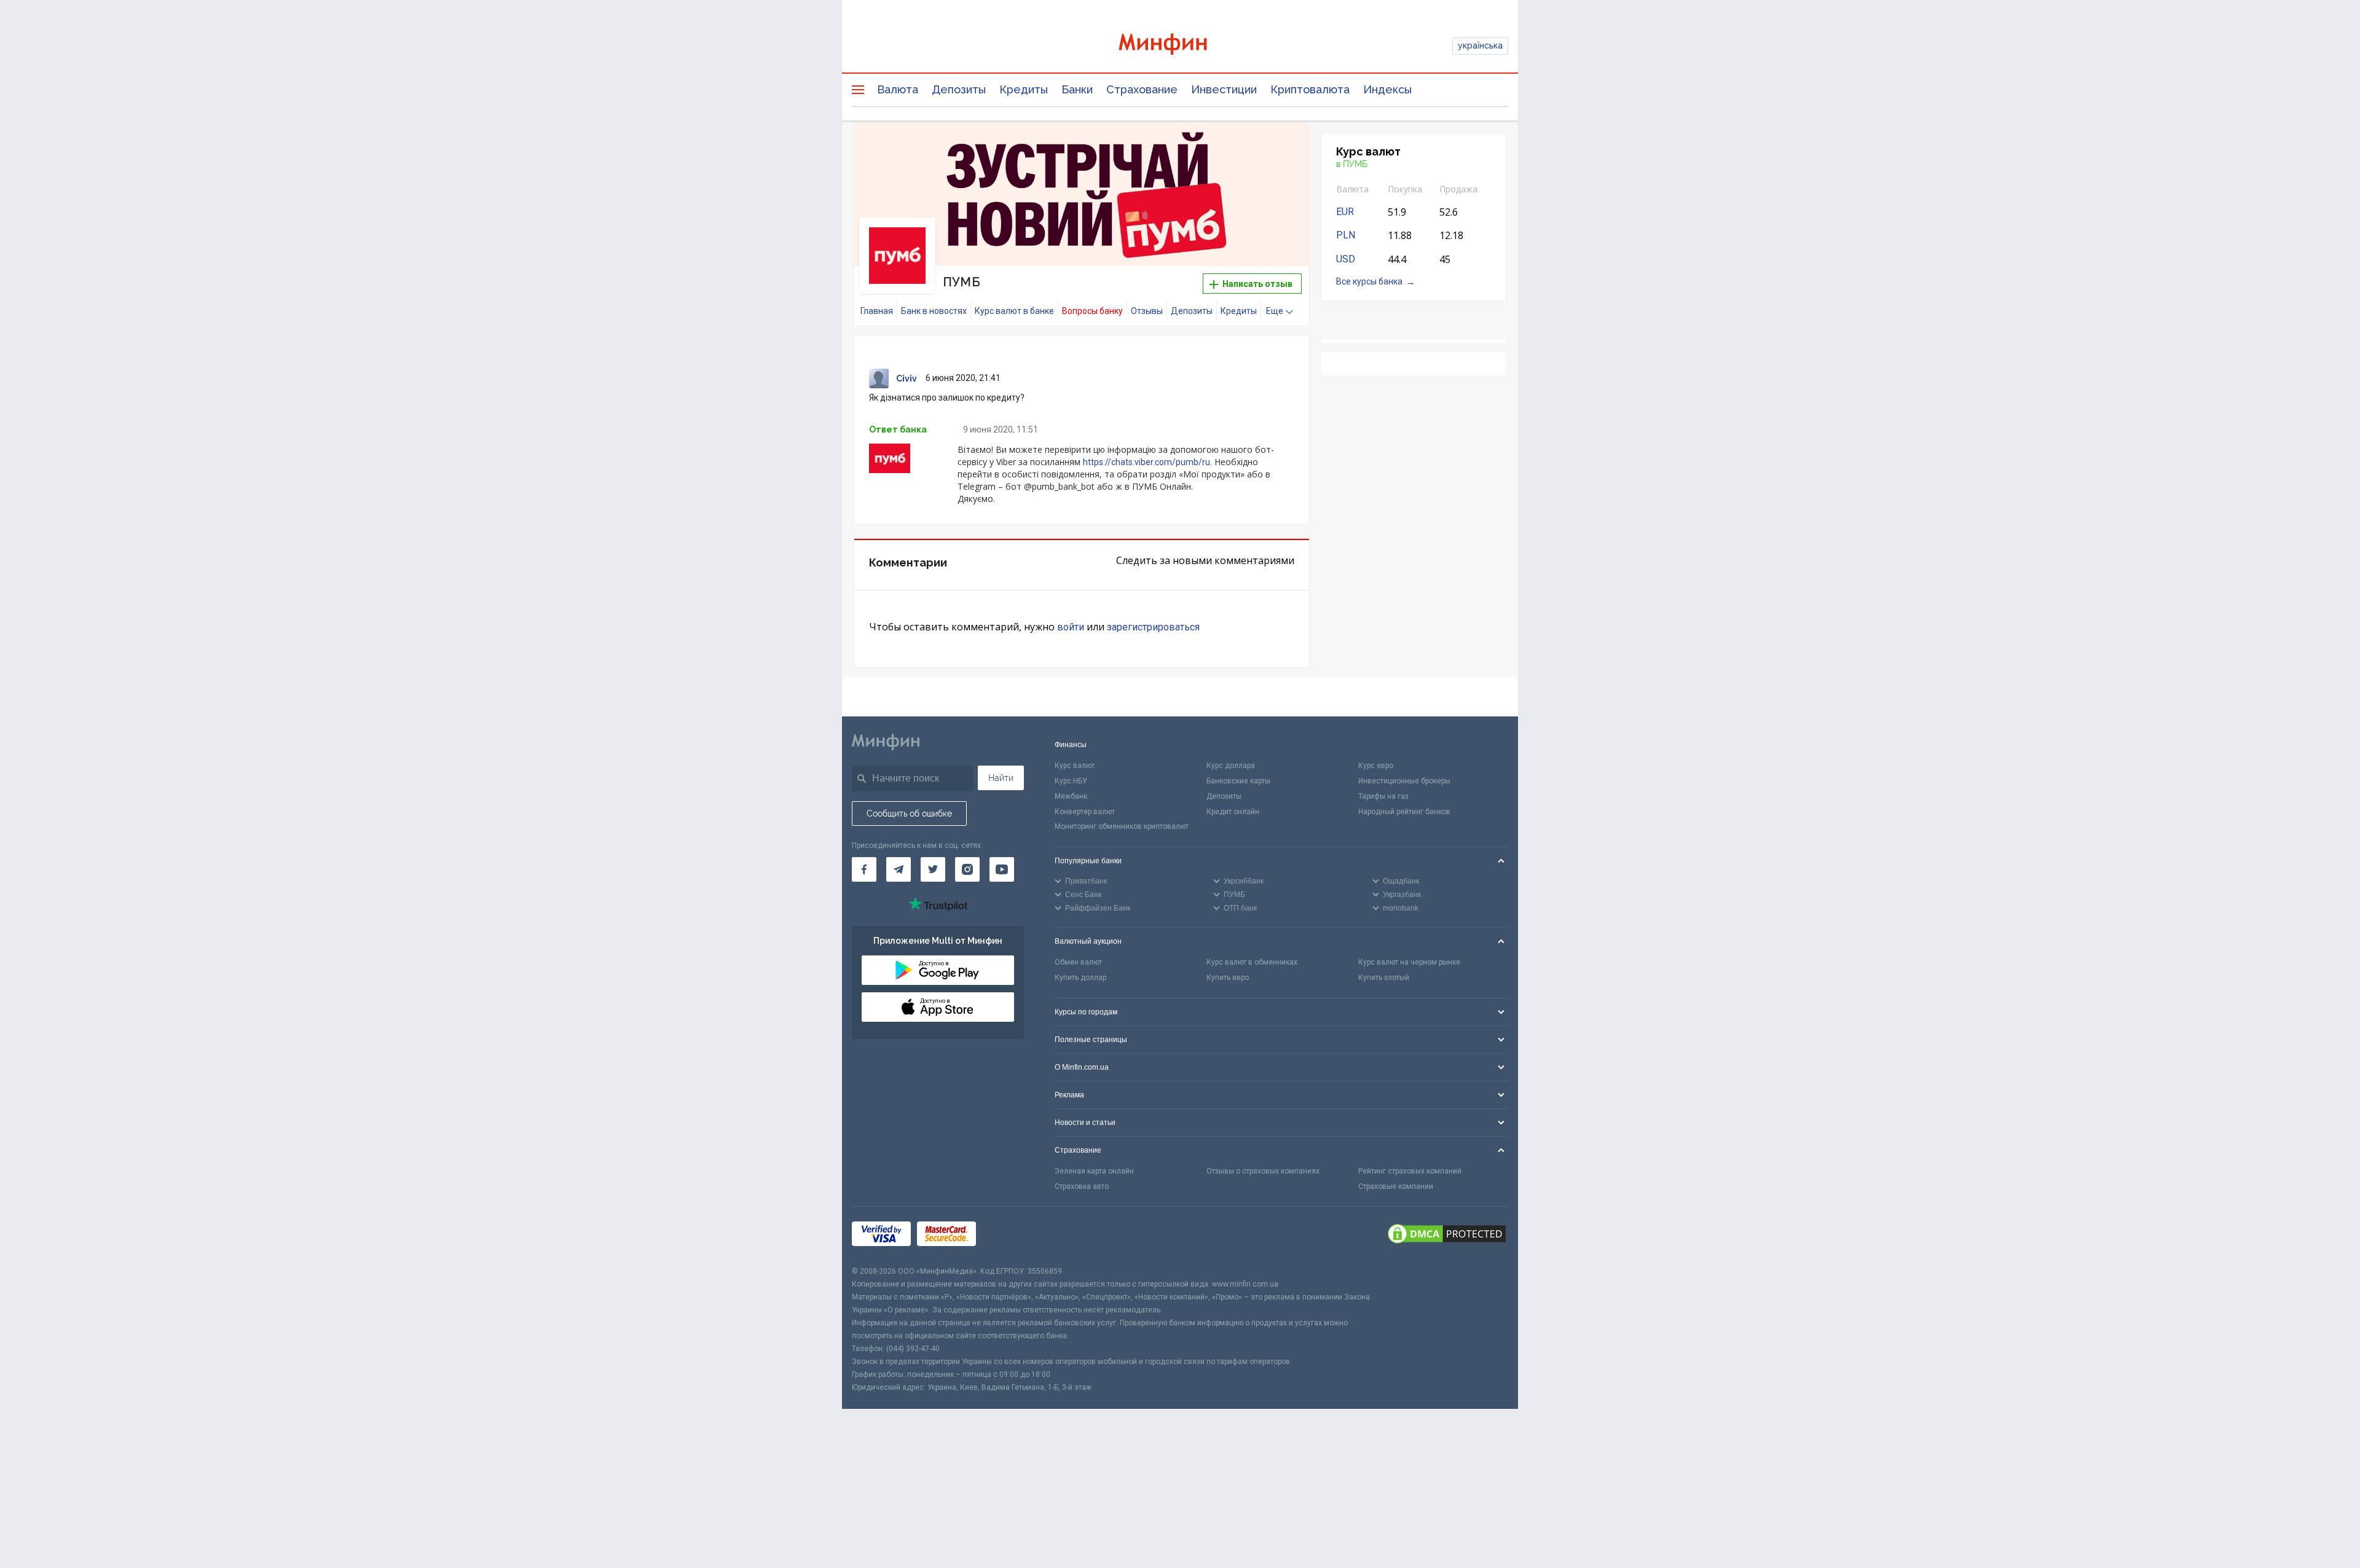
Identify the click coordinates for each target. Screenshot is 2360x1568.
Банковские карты (1238, 781)
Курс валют (1075, 766)
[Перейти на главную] (1180, 46)
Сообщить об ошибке (909, 813)
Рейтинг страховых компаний (1410, 1171)
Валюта (898, 89)
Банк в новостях (934, 311)
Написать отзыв (1257, 284)
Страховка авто (1082, 1186)
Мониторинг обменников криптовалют (1122, 826)
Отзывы (1147, 311)
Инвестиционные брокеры (1404, 781)
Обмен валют (1078, 962)
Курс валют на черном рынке (1409, 962)
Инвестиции (1224, 89)
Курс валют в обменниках (1252, 962)
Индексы (1387, 89)
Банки (1077, 89)
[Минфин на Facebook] (864, 869)
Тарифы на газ (1383, 796)
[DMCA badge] (1447, 1236)
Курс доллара (1231, 766)
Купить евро (1228, 978)
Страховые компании (1396, 1186)
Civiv (907, 378)
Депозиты (959, 89)
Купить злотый (1384, 978)
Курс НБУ (1071, 781)
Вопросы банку (1092, 311)
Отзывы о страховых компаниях (1263, 1171)
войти (1071, 627)
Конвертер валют (1085, 812)
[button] (1283, 147)
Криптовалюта (1310, 89)
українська (1480, 45)
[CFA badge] (1009, 1236)
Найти (1001, 778)
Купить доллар (1080, 978)
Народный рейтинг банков (1404, 812)
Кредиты (1024, 89)
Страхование (1142, 89)
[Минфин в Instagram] (967, 869)
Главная (877, 311)
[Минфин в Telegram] (899, 869)
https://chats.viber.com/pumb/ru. (1147, 462)
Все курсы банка (1369, 281)
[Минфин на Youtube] (1002, 869)
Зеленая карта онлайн (1094, 1171)
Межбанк (1071, 796)
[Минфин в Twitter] (933, 869)
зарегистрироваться (1153, 627)
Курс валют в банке (1014, 311)
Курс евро (1376, 766)
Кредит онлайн (1233, 812)
